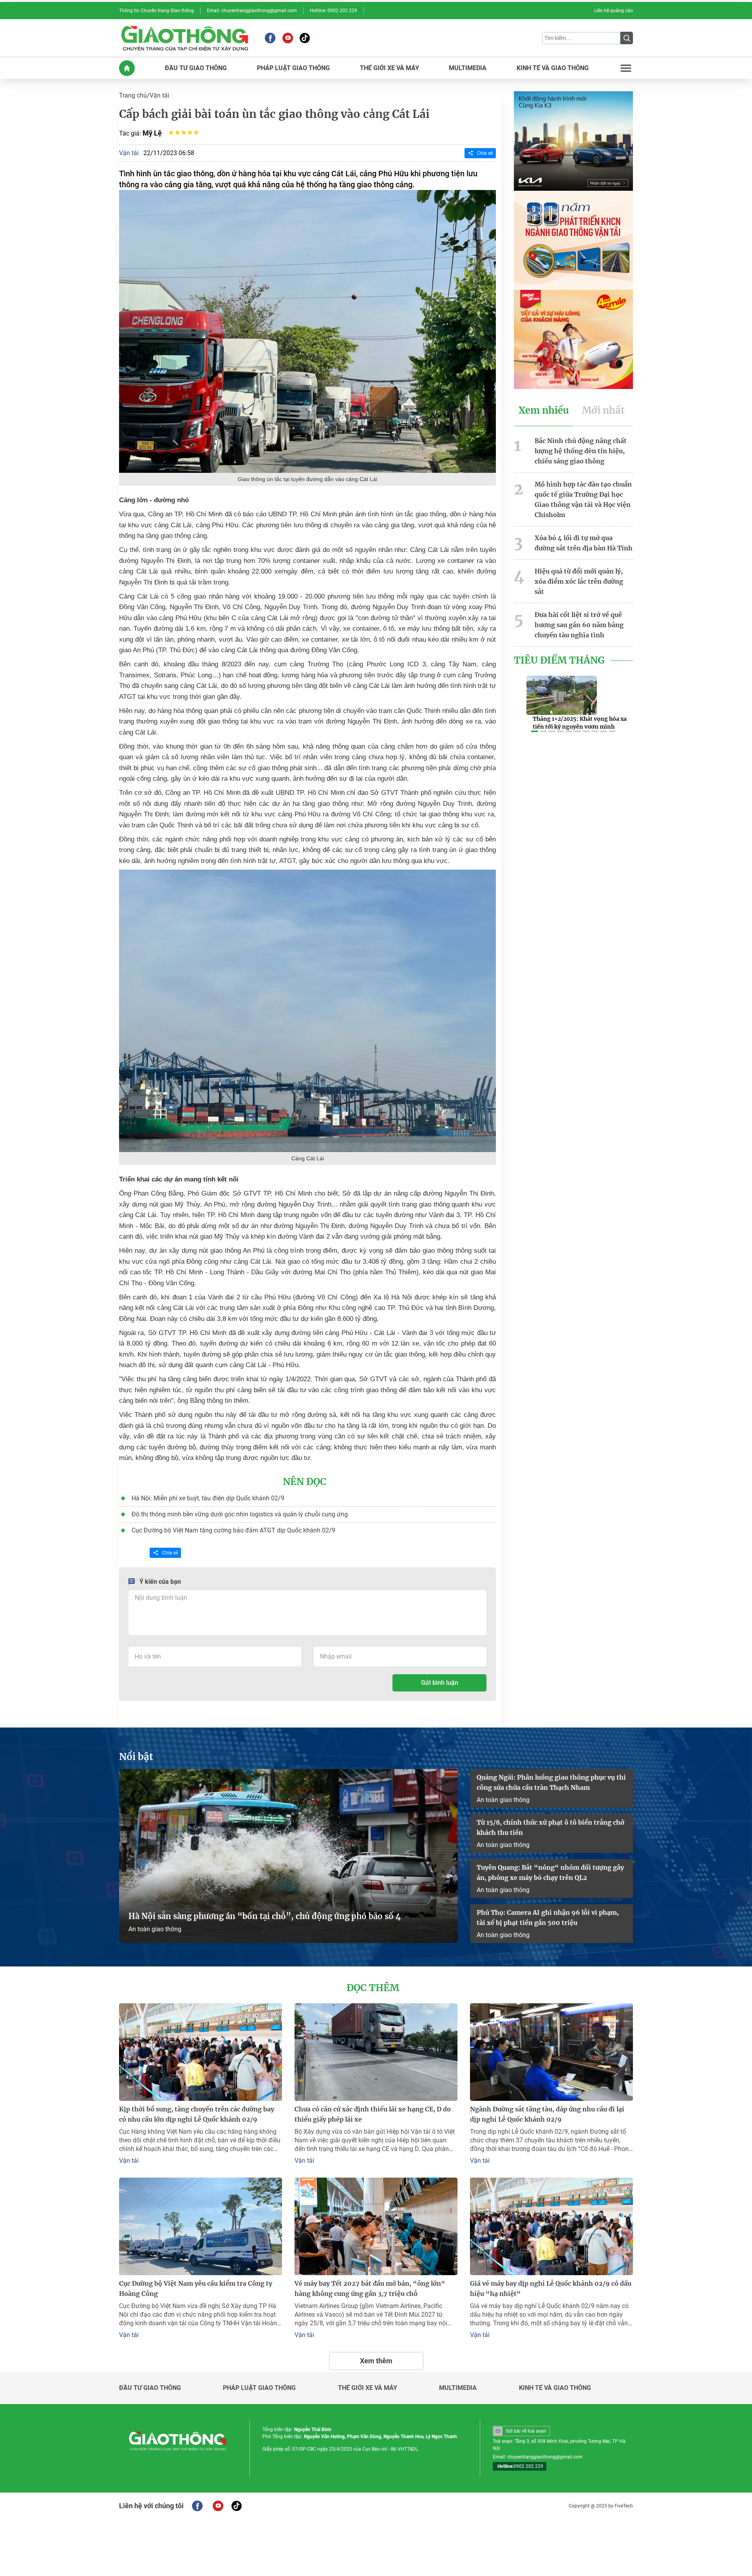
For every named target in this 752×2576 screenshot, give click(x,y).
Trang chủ (133, 95)
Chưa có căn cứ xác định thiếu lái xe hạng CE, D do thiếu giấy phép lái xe (373, 2114)
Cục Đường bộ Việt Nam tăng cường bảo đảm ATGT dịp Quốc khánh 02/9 (233, 1530)
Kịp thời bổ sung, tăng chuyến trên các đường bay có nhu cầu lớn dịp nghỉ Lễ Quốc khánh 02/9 (197, 2114)
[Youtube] (288, 38)
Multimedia (458, 2388)
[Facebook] (270, 38)
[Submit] (627, 38)
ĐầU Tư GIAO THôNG (196, 68)
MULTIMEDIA (468, 68)
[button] (535, 731)
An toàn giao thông (155, 1929)
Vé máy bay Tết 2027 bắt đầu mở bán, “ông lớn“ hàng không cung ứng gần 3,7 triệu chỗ (370, 2288)
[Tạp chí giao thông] (185, 38)
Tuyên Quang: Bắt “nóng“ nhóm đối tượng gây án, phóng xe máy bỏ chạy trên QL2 (550, 1872)
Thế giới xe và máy (368, 2388)
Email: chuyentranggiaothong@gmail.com (252, 11)
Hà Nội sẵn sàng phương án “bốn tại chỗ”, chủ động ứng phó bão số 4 (266, 1916)
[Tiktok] (305, 38)
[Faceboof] (197, 2506)
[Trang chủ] (127, 68)
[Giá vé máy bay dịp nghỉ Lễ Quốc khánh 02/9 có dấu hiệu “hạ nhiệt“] (551, 2226)
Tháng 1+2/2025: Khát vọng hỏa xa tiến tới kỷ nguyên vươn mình (580, 723)
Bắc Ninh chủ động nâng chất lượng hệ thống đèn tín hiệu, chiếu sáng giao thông (581, 451)
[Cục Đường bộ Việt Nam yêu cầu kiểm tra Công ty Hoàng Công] (201, 2226)
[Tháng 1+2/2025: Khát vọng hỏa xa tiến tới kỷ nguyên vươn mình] (562, 695)
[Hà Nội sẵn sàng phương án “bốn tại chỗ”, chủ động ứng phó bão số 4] (288, 1856)
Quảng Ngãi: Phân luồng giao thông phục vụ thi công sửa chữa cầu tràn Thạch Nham (551, 1782)
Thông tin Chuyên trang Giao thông (156, 11)
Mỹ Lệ (152, 133)
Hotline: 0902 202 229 (334, 11)
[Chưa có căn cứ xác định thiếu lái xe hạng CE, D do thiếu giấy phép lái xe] (376, 2052)
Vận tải (159, 95)
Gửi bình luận (440, 1683)
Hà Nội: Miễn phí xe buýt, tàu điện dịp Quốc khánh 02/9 (208, 1498)
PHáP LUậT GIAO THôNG (293, 68)
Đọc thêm (373, 1988)
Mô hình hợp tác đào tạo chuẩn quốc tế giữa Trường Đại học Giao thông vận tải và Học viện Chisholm (583, 499)
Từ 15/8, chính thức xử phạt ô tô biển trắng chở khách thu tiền (550, 1827)
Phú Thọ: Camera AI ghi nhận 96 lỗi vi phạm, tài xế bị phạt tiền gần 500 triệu (548, 1918)
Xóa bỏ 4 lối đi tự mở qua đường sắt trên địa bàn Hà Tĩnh (584, 543)
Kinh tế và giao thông (555, 2388)
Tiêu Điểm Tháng (559, 660)
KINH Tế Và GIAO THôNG (553, 68)
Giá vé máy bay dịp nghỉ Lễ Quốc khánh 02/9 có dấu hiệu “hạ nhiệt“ (551, 2288)
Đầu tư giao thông (150, 2388)
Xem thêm (376, 2361)
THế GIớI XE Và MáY (390, 68)
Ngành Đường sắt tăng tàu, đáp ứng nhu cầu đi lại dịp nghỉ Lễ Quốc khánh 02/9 (547, 2114)
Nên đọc (305, 1482)
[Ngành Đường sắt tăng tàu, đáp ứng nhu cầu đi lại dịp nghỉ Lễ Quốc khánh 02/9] (551, 2052)
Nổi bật (136, 1757)
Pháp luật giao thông (259, 2388)
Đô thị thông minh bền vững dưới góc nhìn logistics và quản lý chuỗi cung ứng (240, 1514)
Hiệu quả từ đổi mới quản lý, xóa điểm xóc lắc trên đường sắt (579, 581)
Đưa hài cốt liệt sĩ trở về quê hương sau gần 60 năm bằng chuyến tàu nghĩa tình (579, 625)
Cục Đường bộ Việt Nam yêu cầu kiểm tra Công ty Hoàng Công (196, 2288)
